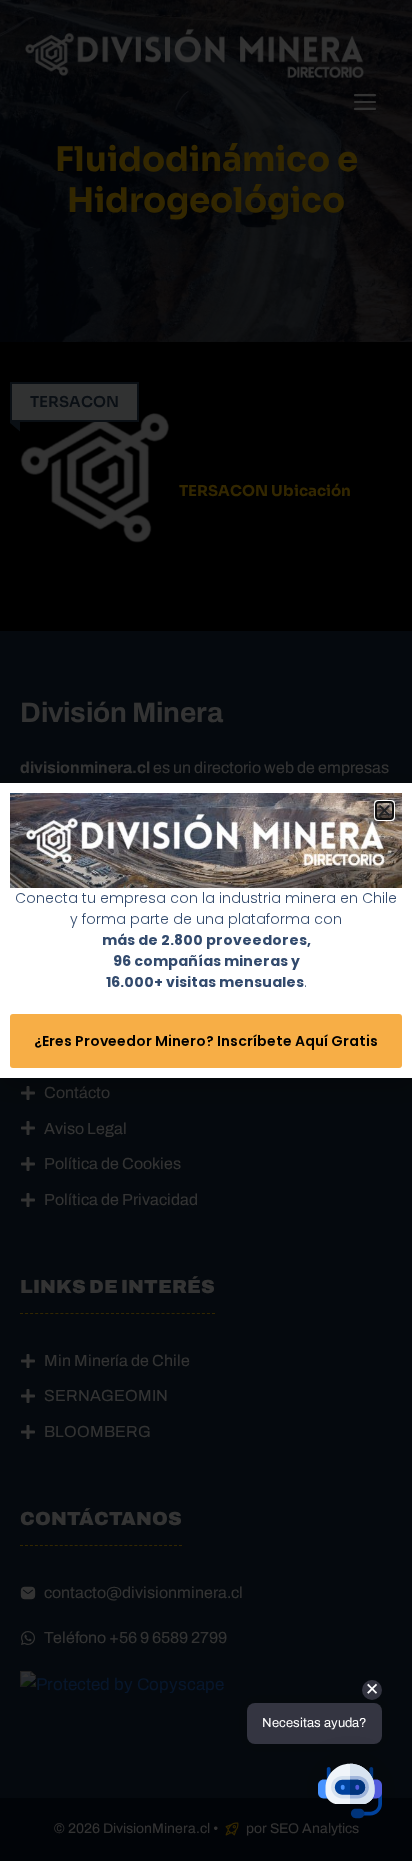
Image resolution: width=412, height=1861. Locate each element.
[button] (384, 810)
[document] (206, 930)
